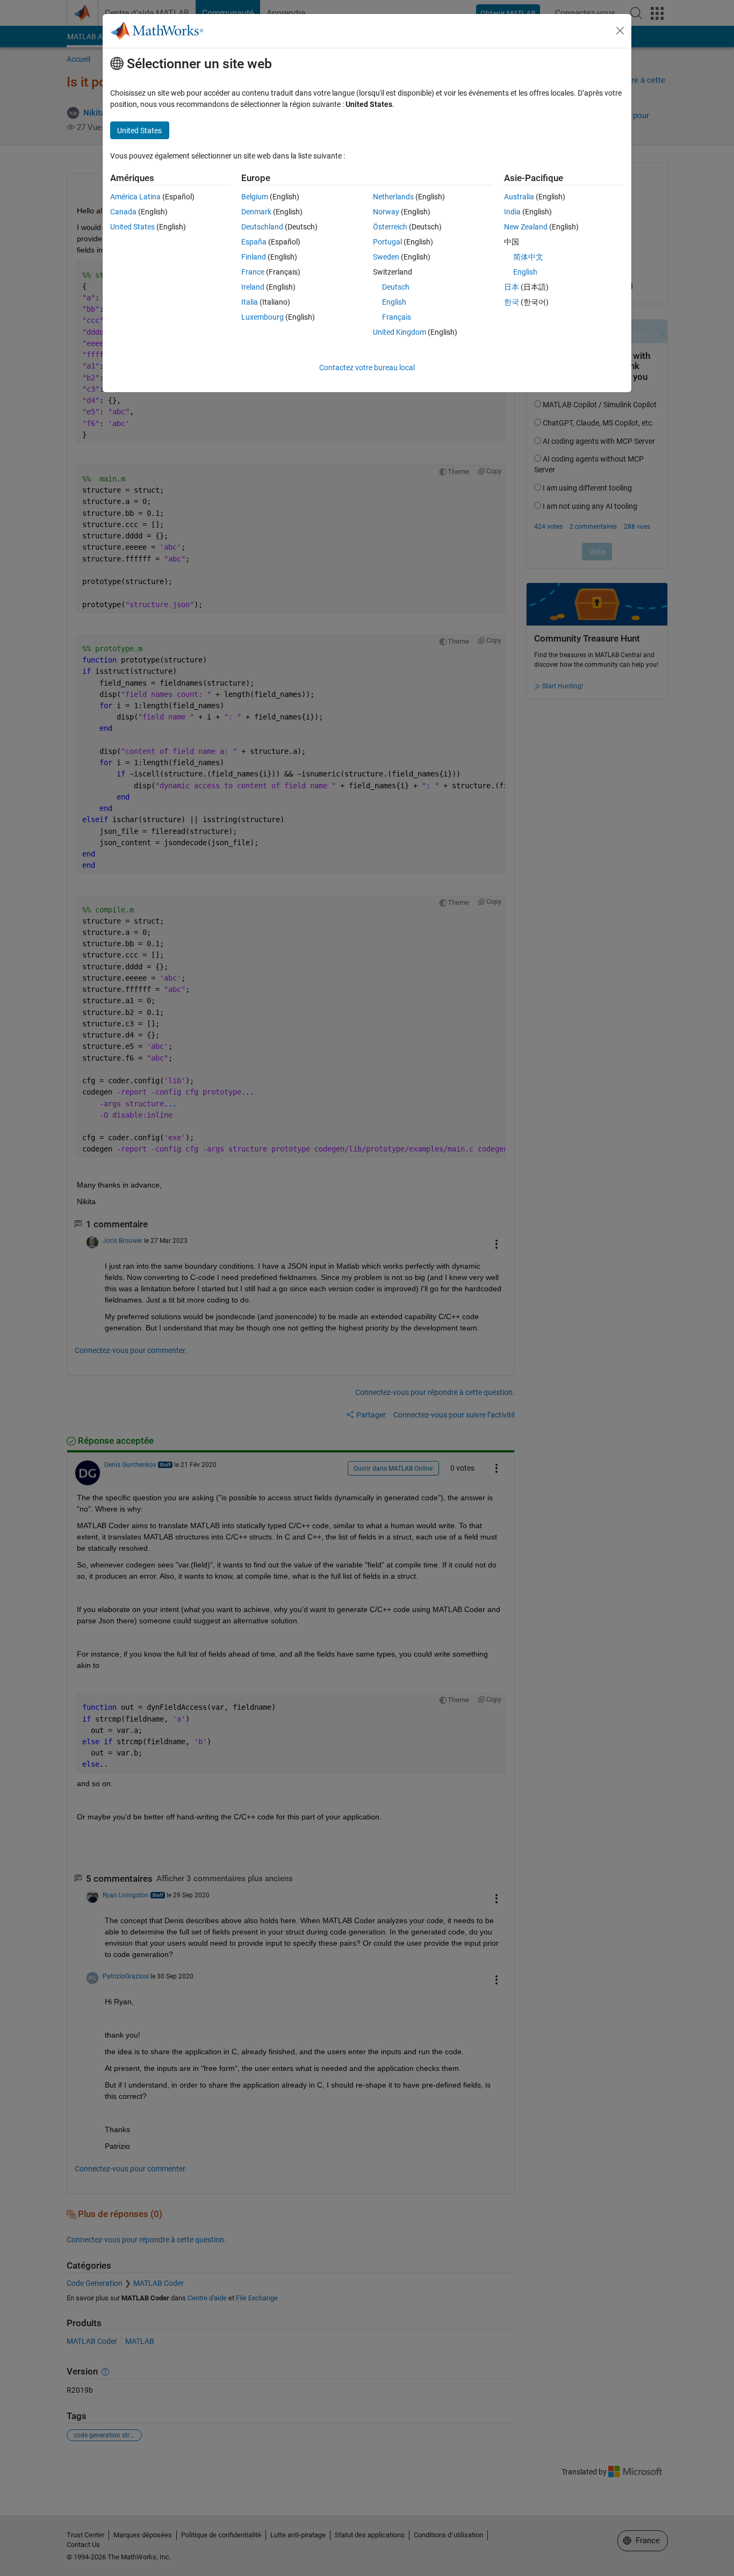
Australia (519, 197)
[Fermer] (620, 31)
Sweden (386, 257)
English (394, 302)
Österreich (390, 227)
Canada (123, 212)
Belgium (255, 197)
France (253, 272)
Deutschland (262, 227)
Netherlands (393, 197)
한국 (512, 302)
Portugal (387, 242)
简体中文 (528, 257)
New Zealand (526, 227)
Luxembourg (262, 317)
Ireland (253, 287)
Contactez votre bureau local (367, 368)
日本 (512, 287)
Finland (254, 257)
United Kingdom (400, 332)
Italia (250, 302)
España (254, 242)
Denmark (256, 212)
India (512, 212)
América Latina (135, 197)
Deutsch (396, 287)
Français (397, 317)
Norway (386, 212)
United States (132, 227)
